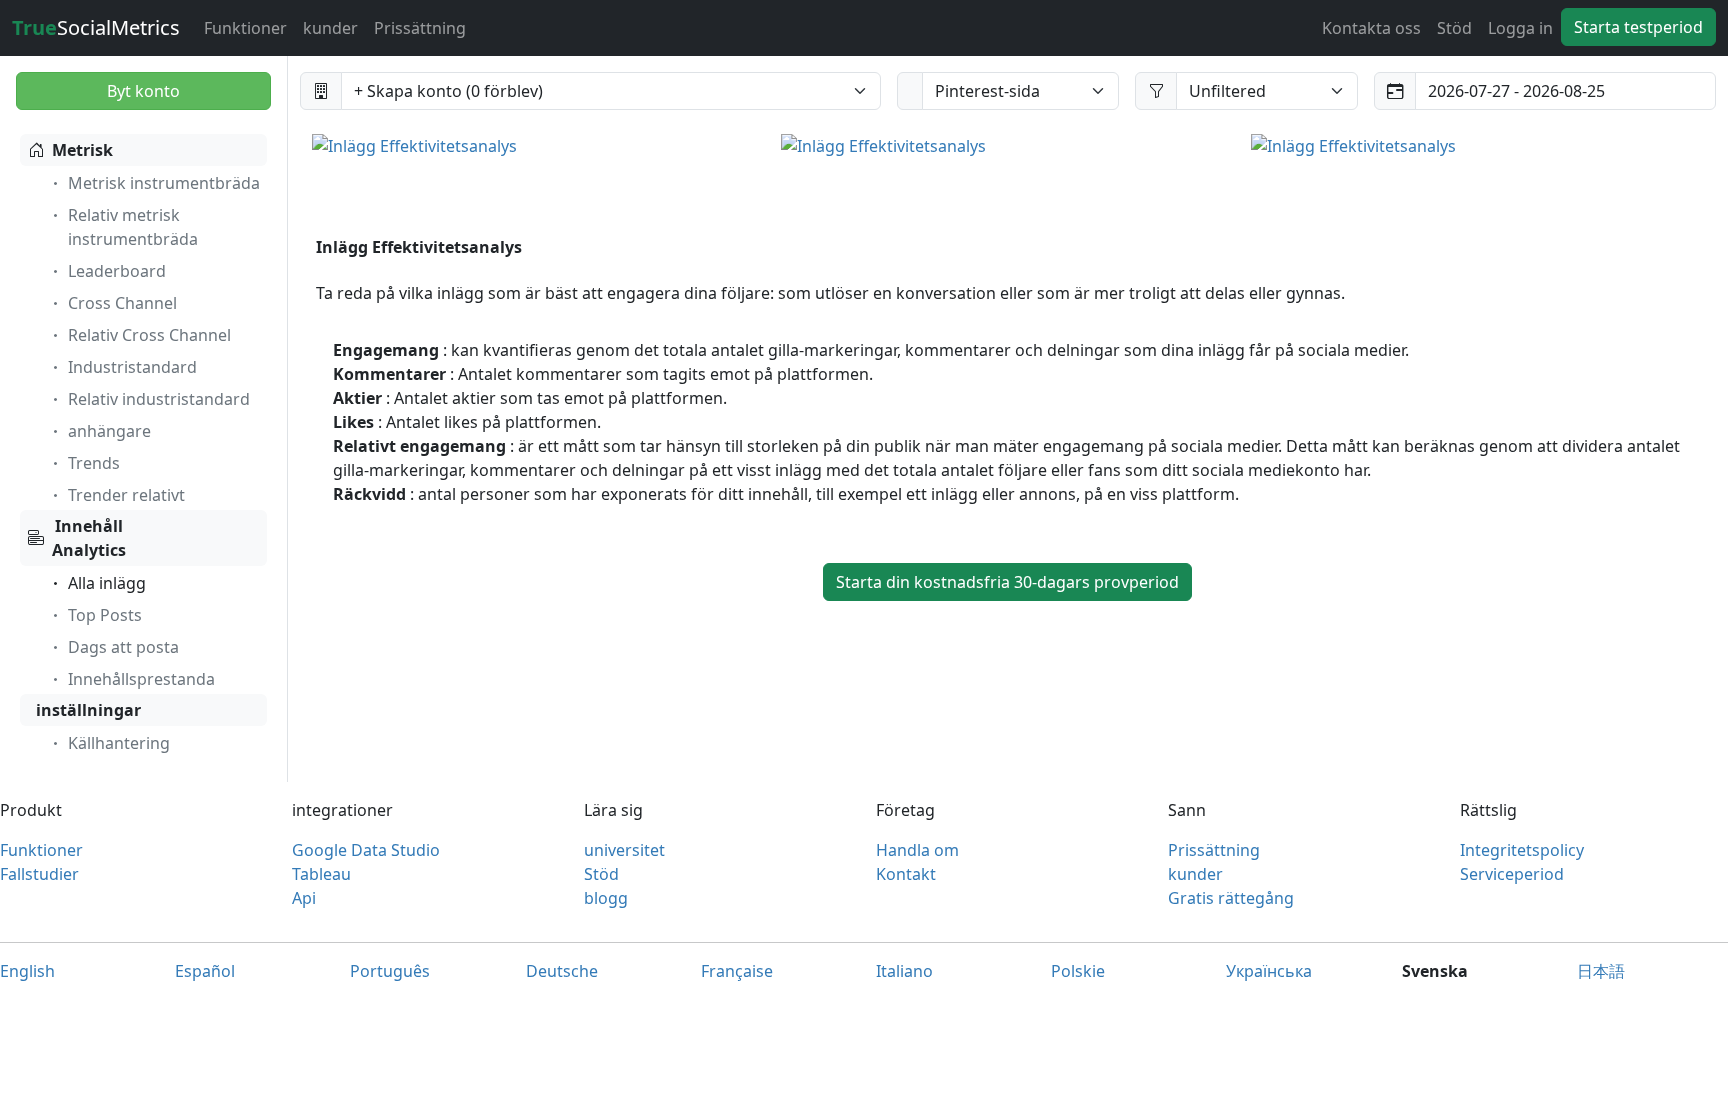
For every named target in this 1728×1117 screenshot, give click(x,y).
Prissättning (420, 28)
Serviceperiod (1512, 874)
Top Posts (105, 615)
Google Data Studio (366, 850)
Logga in (1520, 28)
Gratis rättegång (1231, 898)
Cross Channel (122, 303)
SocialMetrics (96, 27)
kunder (330, 28)
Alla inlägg (107, 583)
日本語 (1601, 971)
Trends (94, 463)
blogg (606, 898)
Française (737, 971)
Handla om (917, 850)
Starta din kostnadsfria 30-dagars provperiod (1007, 582)
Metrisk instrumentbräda (164, 183)
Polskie (1078, 971)
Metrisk (82, 150)
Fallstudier (39, 874)
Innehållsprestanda (141, 679)
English (27, 971)
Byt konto (143, 91)
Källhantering (119, 743)
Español (205, 971)
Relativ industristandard (159, 399)
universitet (624, 850)
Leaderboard (117, 271)
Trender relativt (126, 495)
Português (390, 971)
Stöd (1454, 28)
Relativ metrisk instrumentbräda (133, 227)
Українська (1269, 971)
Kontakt (906, 874)
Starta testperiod (1638, 27)
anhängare (109, 431)
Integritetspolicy (1522, 850)
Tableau (321, 874)
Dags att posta (123, 647)
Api (304, 898)
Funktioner (245, 28)
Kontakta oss (1371, 28)
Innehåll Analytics (89, 538)
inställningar (88, 710)
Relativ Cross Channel (149, 335)
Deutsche (562, 971)
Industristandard (132, 367)
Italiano (904, 971)
